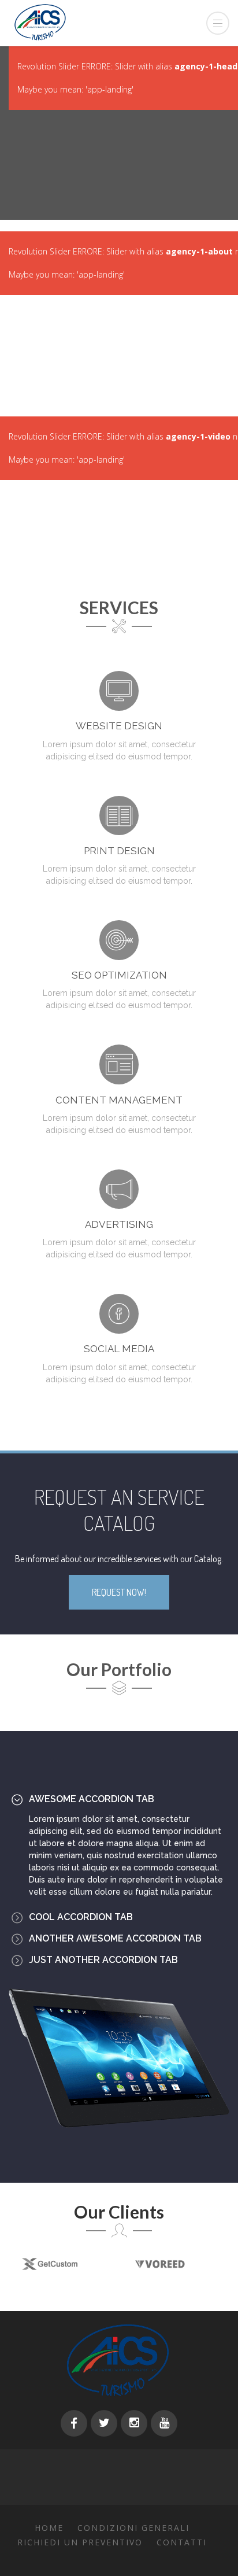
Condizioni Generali (133, 2528)
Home (49, 2528)
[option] (145, 2264)
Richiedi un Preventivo (80, 2542)
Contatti (182, 2542)
